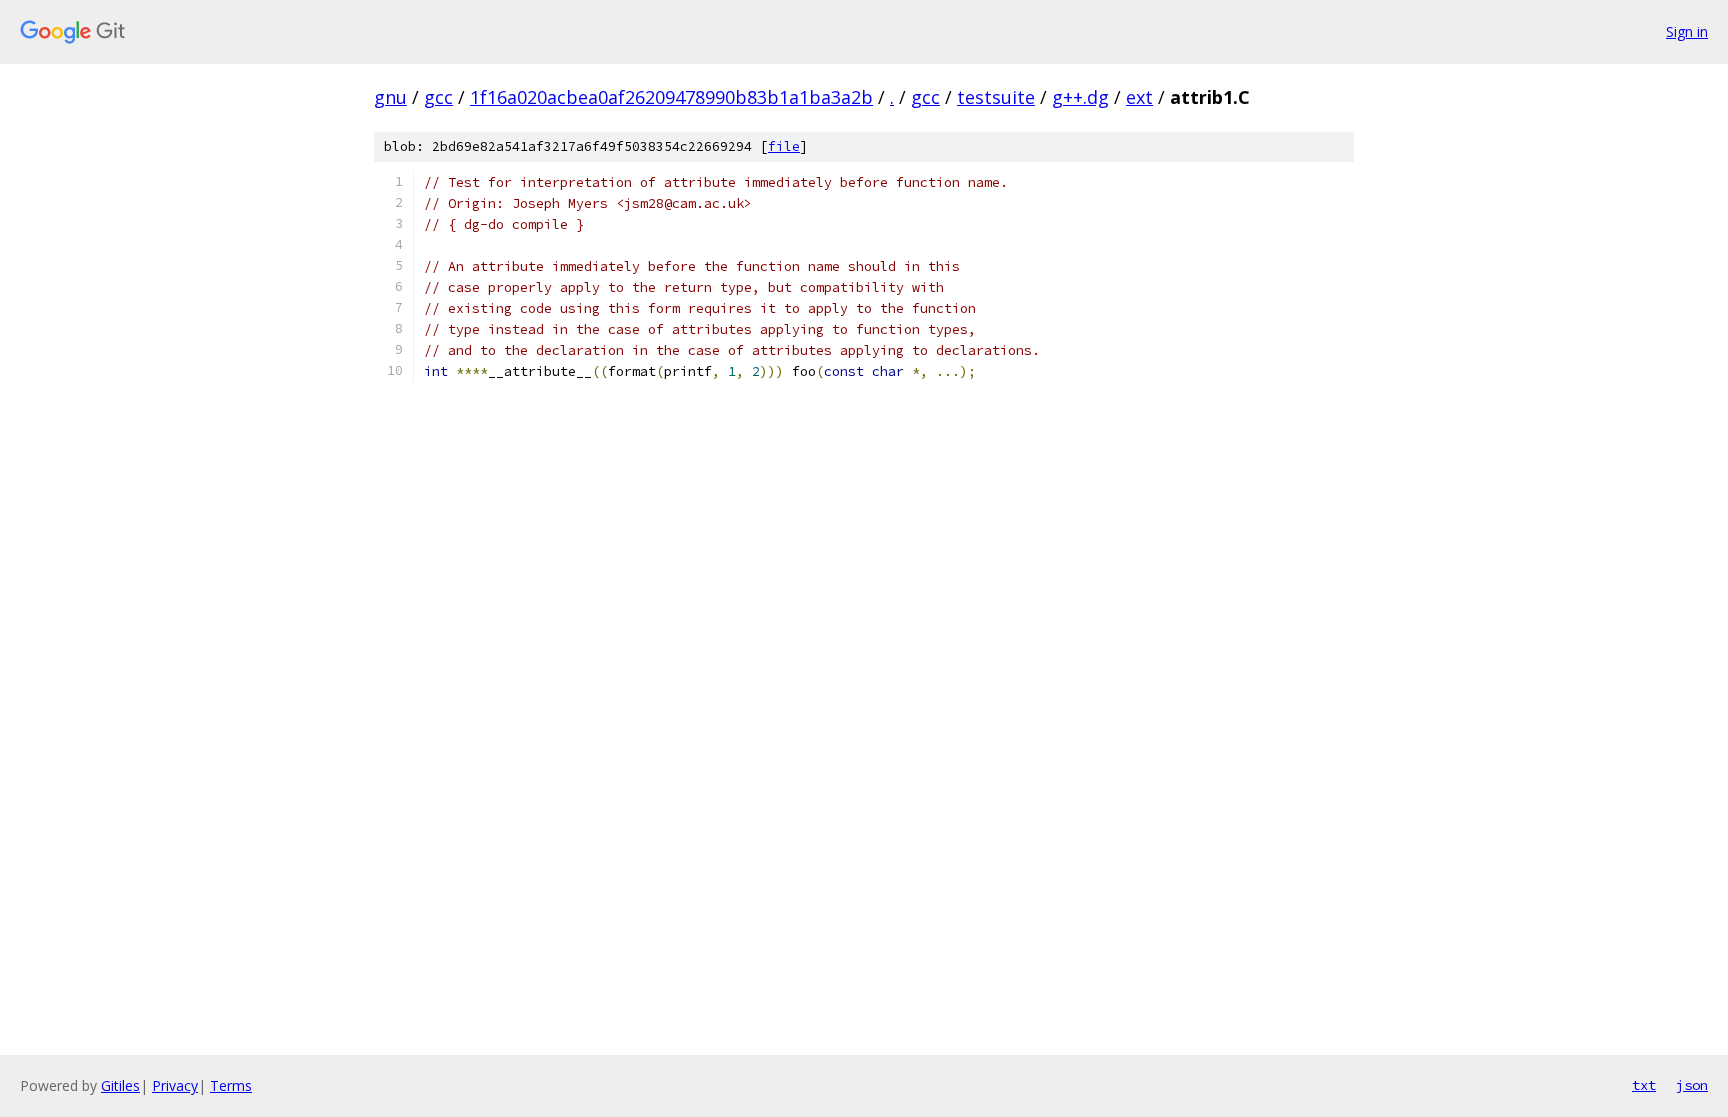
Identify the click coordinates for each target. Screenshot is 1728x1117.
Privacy (175, 1085)
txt (1644, 1085)
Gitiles (120, 1085)
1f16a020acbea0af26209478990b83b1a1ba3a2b (671, 97)
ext (1139, 97)
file (784, 146)
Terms (231, 1085)
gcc (438, 97)
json (1692, 1085)
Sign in (1687, 31)
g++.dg (1080, 97)
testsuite (996, 97)
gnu (390, 97)
